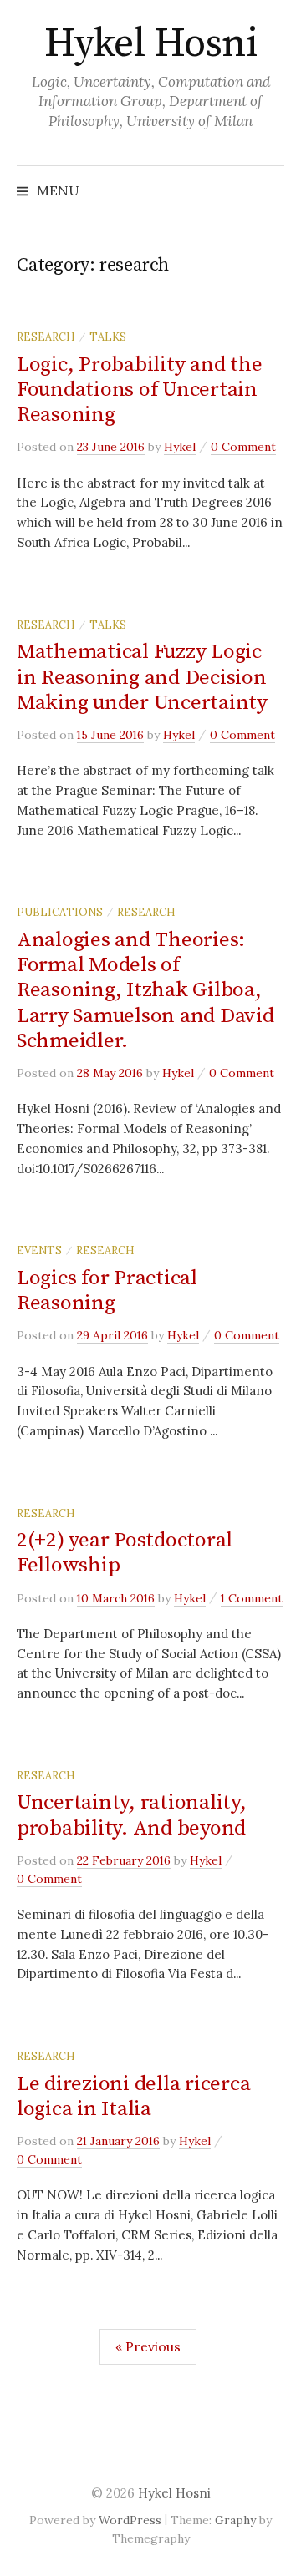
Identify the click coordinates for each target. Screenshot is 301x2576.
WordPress (130, 2520)
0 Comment (243, 447)
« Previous (148, 2346)
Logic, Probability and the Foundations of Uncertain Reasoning (139, 390)
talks (108, 337)
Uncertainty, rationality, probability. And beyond (132, 1815)
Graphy (235, 2520)
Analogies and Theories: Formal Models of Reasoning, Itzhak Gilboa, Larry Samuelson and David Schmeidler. (145, 990)
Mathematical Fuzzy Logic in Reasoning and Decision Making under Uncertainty (142, 677)
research (46, 337)
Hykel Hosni (151, 44)
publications (60, 912)
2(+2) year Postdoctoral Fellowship (125, 1553)
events (39, 1250)
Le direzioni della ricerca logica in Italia (133, 2096)
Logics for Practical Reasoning (107, 1291)
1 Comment (252, 1598)
